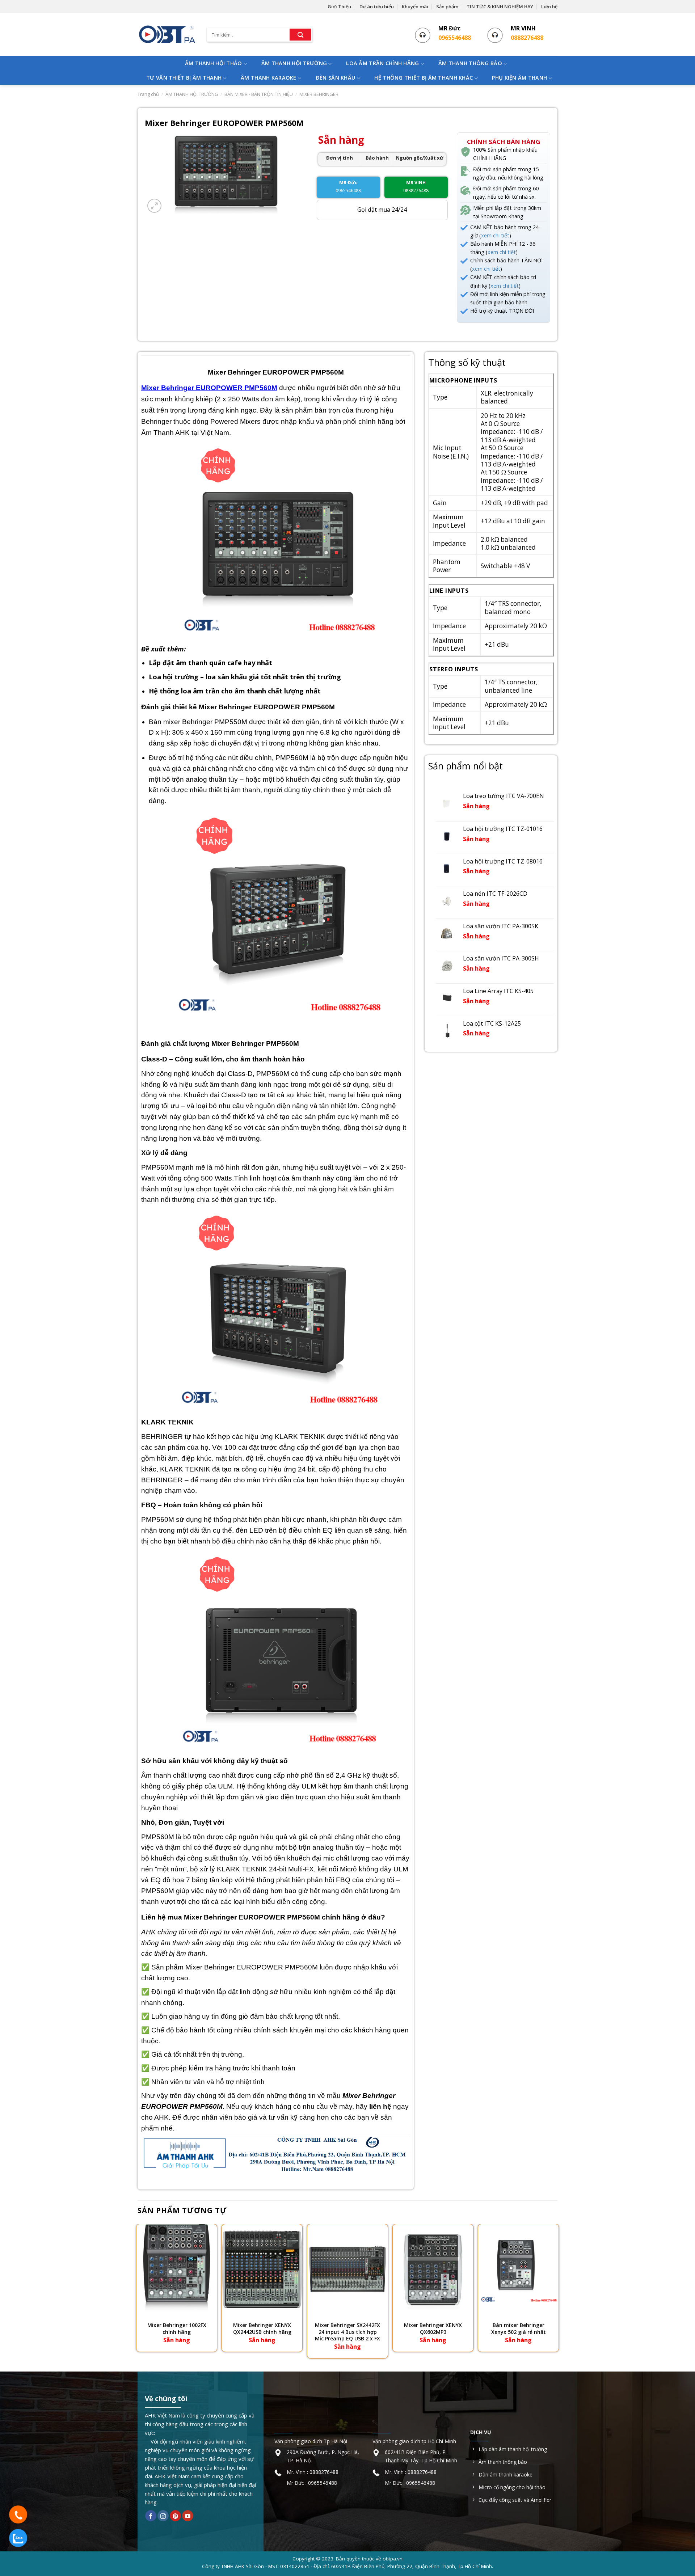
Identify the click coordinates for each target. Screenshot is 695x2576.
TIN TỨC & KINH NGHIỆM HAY (500, 7)
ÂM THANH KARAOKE (269, 78)
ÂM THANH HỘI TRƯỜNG (294, 63)
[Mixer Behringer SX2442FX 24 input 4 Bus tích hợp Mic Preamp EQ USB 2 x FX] (347, 2269)
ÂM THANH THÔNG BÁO (470, 63)
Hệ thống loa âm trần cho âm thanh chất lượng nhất (236, 691)
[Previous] (138, 2292)
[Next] (557, 2292)
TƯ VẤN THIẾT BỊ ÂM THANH (184, 78)
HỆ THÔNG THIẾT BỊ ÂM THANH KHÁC (424, 78)
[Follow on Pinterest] (175, 2516)
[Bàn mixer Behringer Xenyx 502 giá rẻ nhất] (518, 2269)
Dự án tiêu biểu (377, 7)
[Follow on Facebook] (151, 2516)
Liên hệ (549, 7)
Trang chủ (148, 94)
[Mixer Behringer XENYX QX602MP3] (433, 2269)
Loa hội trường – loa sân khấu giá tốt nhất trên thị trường (246, 677)
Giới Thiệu (339, 7)
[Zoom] (154, 206)
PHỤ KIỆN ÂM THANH (519, 78)
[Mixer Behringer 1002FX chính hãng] (177, 2269)
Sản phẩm (447, 7)
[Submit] (300, 35)
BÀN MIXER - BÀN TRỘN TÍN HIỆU (259, 94)
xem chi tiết (495, 235)
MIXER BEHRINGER (319, 94)
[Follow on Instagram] (163, 2516)
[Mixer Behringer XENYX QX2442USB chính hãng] (262, 2269)
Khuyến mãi (415, 7)
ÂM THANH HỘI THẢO (214, 63)
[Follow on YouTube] (188, 2516)
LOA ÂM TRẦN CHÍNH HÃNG (382, 63)
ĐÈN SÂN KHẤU (335, 78)
